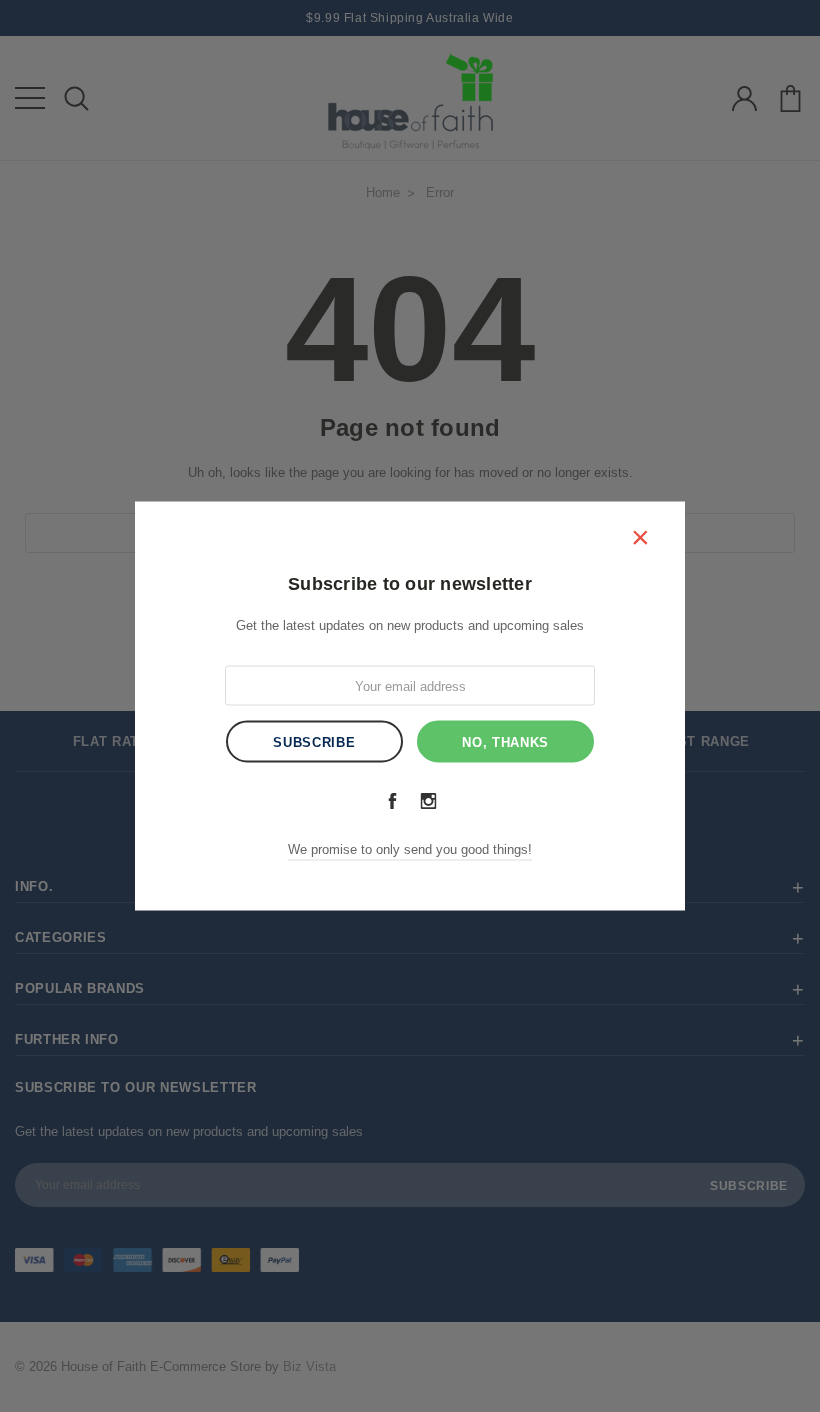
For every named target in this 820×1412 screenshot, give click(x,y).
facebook (392, 801)
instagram (428, 801)
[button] (640, 537)
